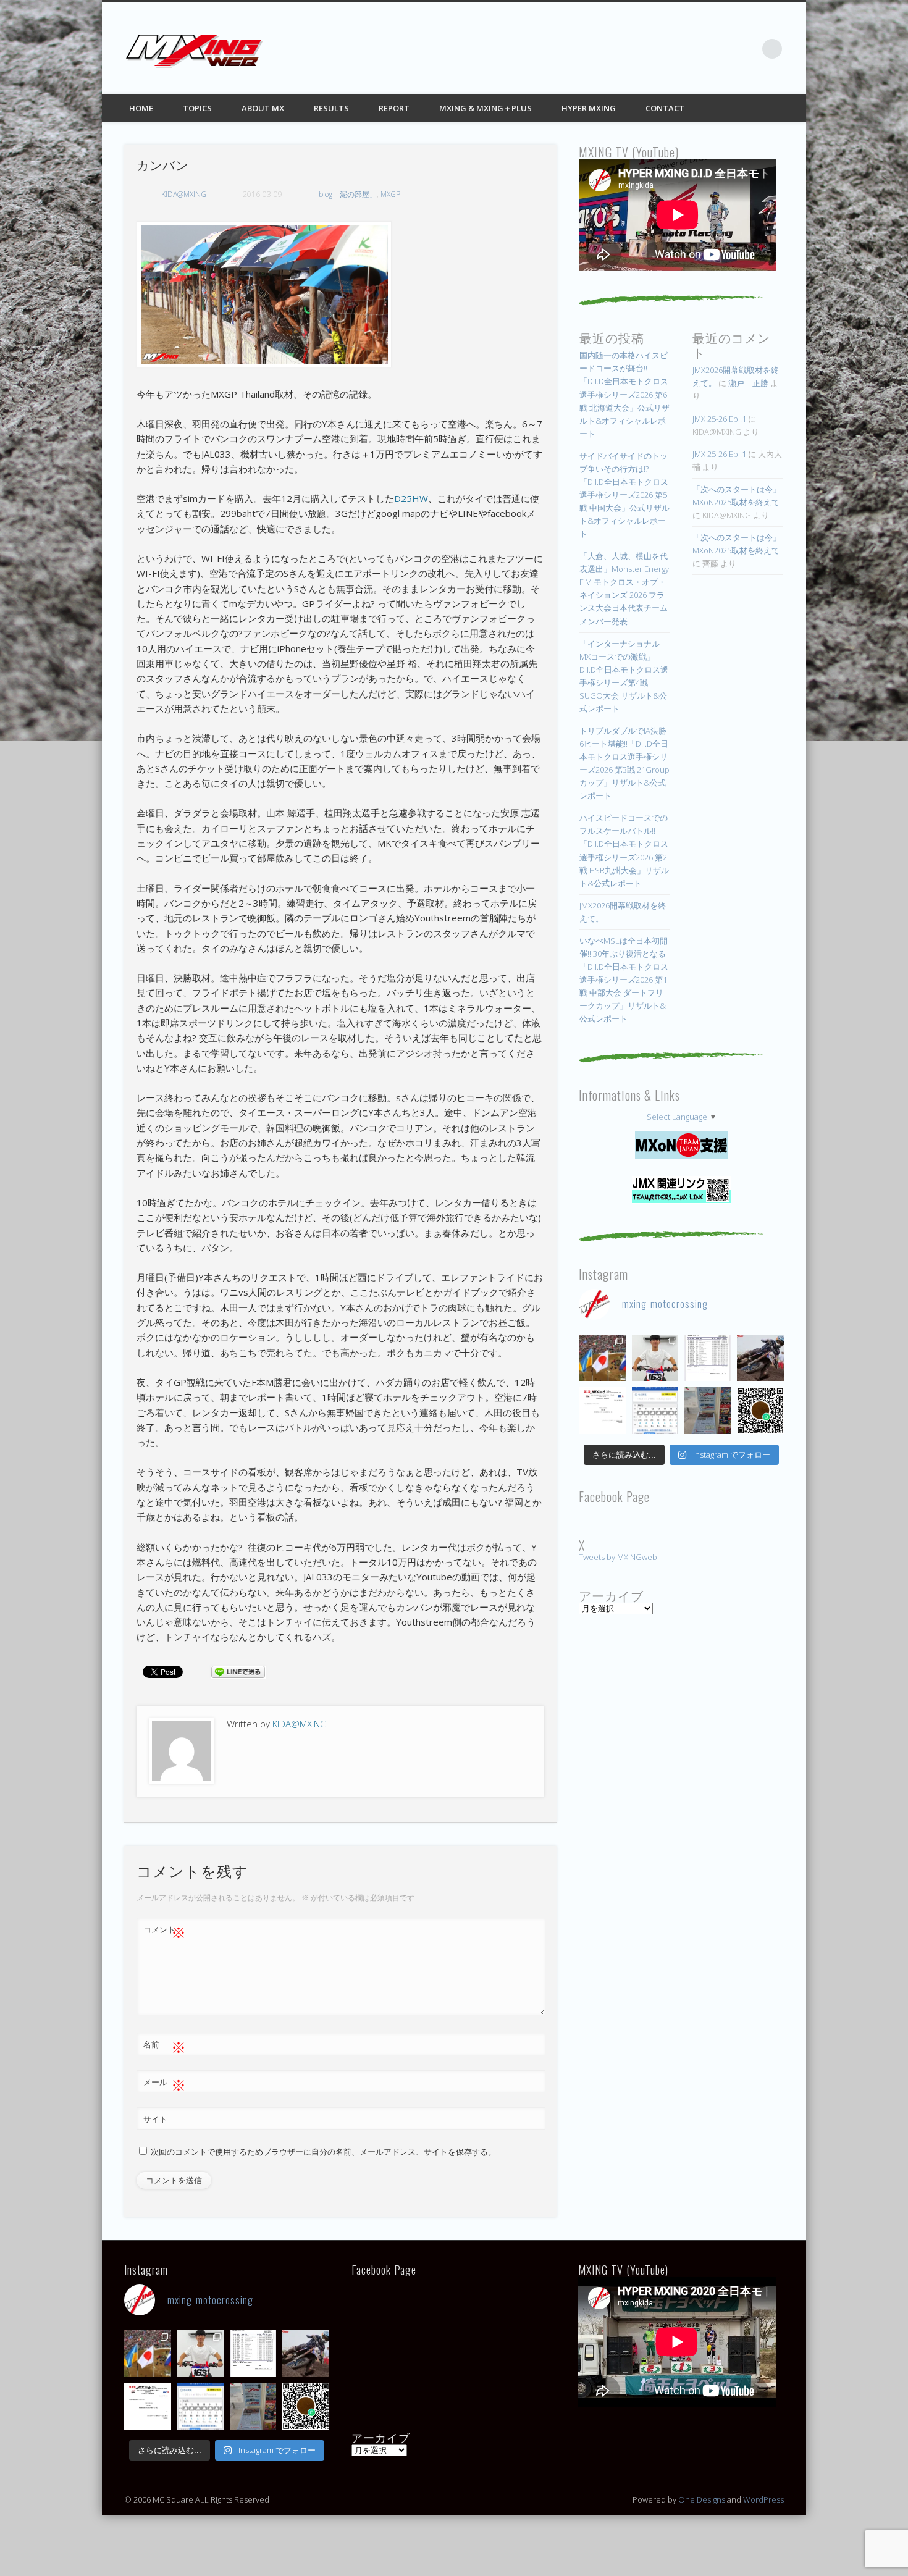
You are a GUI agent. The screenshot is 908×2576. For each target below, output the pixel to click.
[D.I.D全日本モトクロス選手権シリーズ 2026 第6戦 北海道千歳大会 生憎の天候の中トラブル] (602, 1410)
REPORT (394, 108)
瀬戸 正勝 (748, 383)
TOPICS (197, 108)
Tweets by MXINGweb (618, 1557)
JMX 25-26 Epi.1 (719, 419)
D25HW (411, 498)
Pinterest (721, 49)
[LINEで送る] (238, 1671)
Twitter (696, 49)
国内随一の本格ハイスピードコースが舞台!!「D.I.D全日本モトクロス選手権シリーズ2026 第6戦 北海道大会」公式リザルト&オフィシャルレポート (624, 394)
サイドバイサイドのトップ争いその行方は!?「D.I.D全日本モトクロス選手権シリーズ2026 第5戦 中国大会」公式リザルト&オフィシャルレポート (624, 495)
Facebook (671, 49)
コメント (165, 1931)
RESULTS (331, 108)
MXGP (390, 194)
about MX (263, 108)
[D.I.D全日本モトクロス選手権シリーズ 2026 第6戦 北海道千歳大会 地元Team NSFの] (760, 1410)
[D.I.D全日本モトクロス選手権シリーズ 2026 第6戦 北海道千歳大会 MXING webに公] (760, 1358)
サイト (155, 2119)
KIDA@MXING (184, 194)
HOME (141, 108)
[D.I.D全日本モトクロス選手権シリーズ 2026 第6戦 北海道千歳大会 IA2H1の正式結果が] (708, 1358)
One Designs (702, 2499)
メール (165, 2084)
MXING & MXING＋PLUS (486, 108)
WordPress (763, 2499)
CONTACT (665, 108)
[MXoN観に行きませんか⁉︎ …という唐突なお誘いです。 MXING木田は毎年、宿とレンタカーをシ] (602, 1358)
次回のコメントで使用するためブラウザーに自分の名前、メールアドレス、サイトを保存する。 (323, 2152)
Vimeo (747, 49)
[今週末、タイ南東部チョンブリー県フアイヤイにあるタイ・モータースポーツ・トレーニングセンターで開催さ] (655, 1358)
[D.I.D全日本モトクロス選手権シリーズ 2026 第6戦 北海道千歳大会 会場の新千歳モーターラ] (655, 1410)
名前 (165, 2046)
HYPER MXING (589, 108)
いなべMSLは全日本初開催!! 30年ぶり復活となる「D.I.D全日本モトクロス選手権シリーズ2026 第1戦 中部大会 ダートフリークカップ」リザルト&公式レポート (624, 980)
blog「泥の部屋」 (348, 194)
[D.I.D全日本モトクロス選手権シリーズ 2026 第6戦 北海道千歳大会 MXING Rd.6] (708, 1410)
